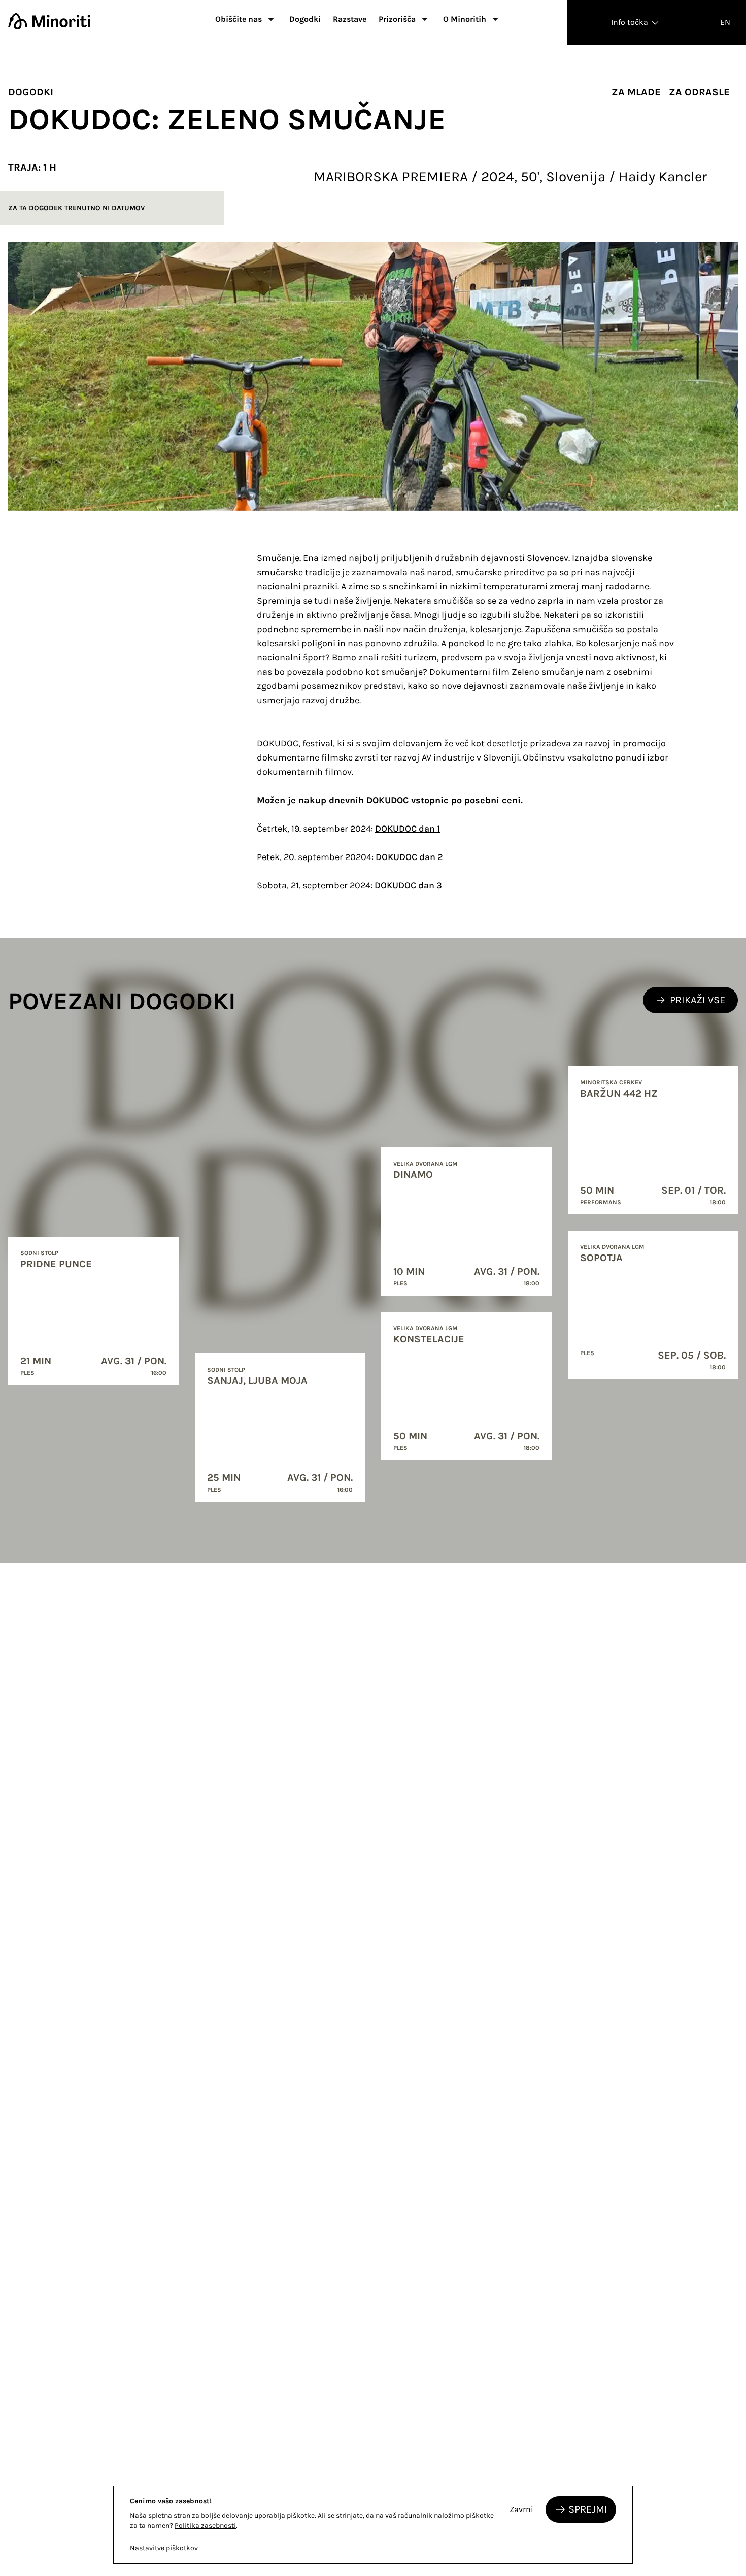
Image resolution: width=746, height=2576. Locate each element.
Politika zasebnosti (205, 2525)
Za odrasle (699, 92)
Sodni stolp (39, 1253)
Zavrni (521, 2509)
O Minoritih (465, 19)
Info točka (631, 22)
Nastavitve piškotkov (164, 2548)
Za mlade (636, 92)
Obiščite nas (239, 19)
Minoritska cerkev (611, 1082)
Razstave (350, 19)
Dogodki (305, 19)
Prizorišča (397, 19)
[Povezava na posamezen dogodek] (93, 1311)
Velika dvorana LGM (426, 1164)
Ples (27, 1373)
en (725, 22)
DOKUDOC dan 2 (409, 857)
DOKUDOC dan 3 (408, 885)
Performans (601, 1202)
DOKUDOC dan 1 (408, 829)
